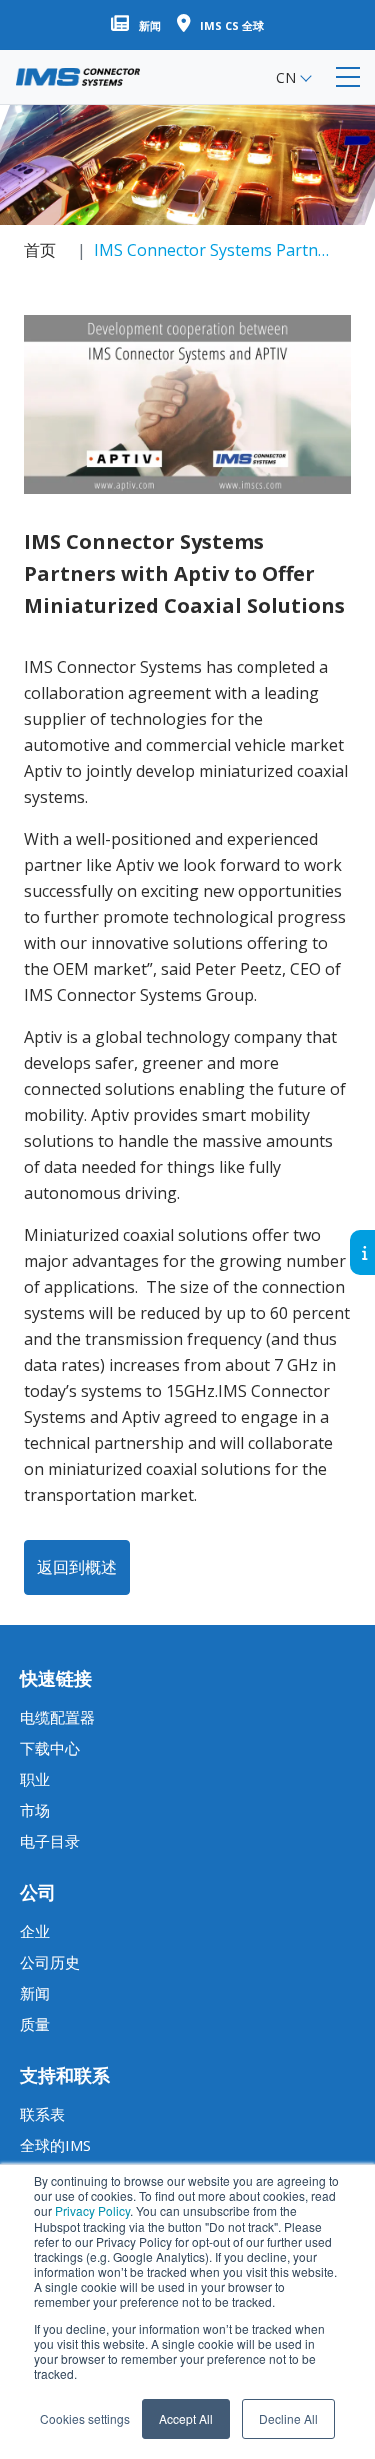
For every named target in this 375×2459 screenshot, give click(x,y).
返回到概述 (77, 1567)
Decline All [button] (288, 2418)
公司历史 (50, 1962)
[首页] (78, 77)
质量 (35, 2024)
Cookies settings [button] (85, 2418)
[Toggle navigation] (348, 77)
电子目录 (50, 1841)
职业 (35, 1779)
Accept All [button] (186, 2418)
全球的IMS (55, 2145)
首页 (40, 250)
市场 (35, 1810)
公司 (38, 1892)
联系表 (42, 2114)
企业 (35, 1931)
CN (286, 77)
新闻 (35, 1993)
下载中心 (50, 1748)
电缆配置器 (57, 1717)
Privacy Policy (92, 2210)
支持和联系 (65, 2075)
